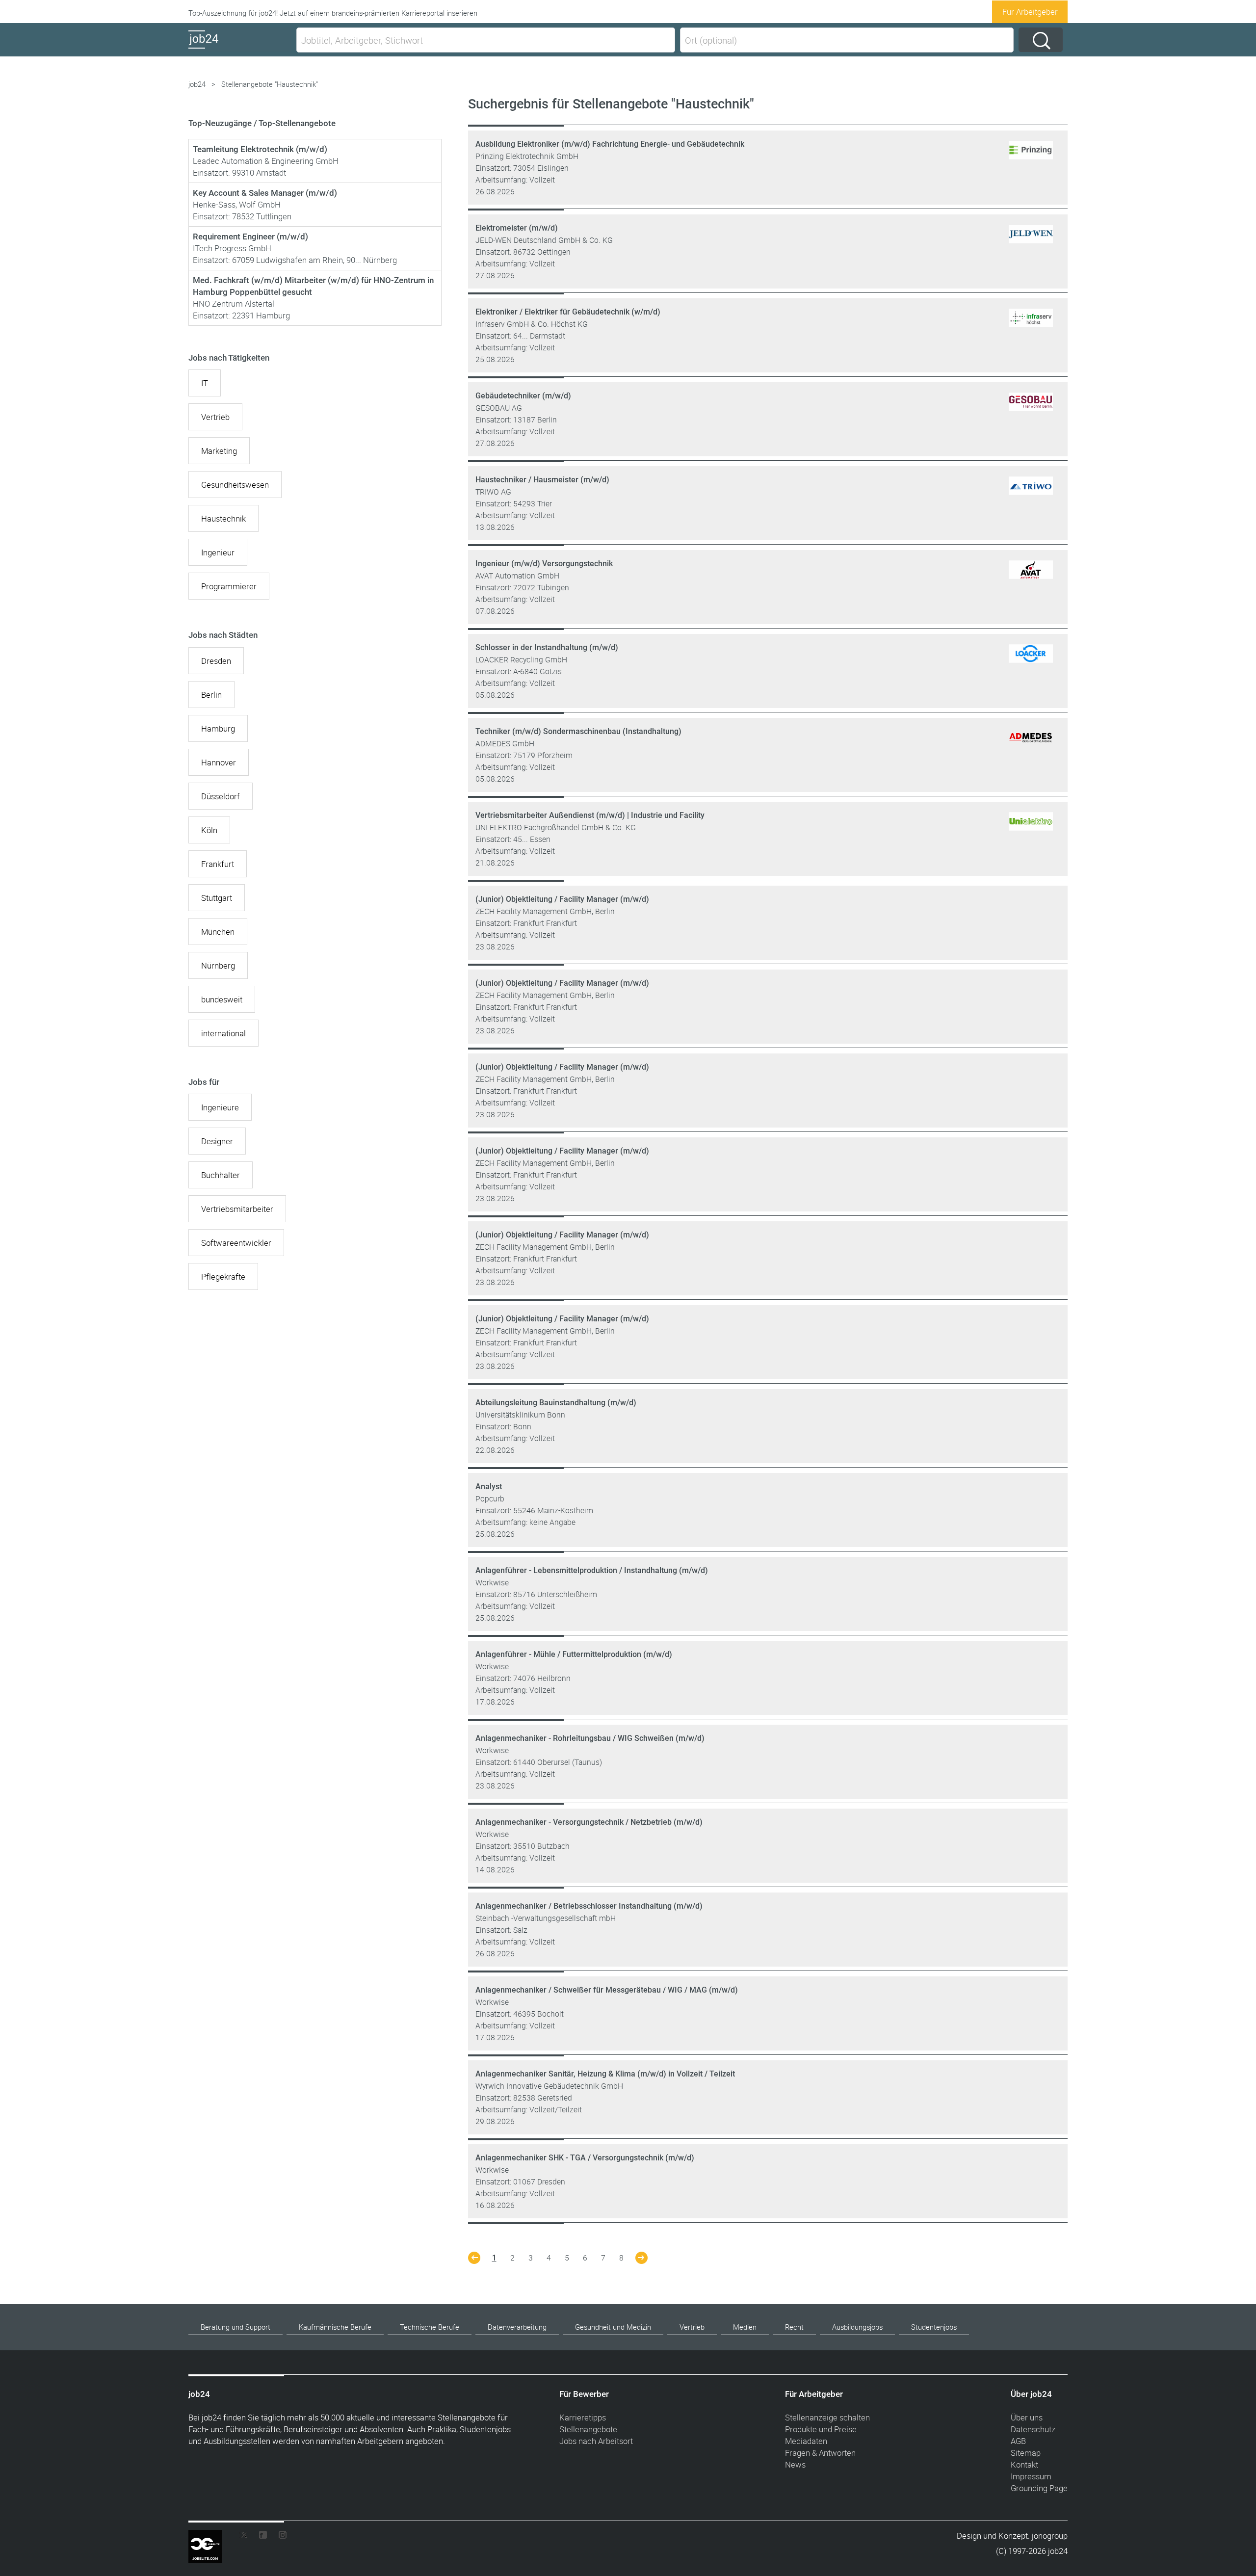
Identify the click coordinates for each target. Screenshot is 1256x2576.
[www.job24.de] (240, 48)
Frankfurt (218, 864)
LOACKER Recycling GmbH (521, 659)
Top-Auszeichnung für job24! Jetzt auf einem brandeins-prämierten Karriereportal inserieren (333, 13)
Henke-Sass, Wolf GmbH (237, 204)
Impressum (1031, 2476)
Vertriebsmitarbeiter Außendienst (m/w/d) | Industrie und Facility (590, 815)
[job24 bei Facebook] (263, 2537)
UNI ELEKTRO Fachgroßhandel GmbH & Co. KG (556, 827)
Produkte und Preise (821, 2429)
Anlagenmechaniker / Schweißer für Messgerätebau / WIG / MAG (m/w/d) (607, 1990)
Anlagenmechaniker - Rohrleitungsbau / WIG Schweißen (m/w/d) (590, 1738)
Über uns (1027, 2417)
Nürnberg (218, 965)
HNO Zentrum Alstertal (234, 303)
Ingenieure (220, 1107)
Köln (209, 830)
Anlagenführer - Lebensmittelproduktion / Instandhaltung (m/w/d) (592, 1570)
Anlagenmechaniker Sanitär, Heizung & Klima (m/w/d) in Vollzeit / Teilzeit (605, 2074)
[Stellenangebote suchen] (1041, 40)
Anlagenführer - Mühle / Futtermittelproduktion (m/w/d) (574, 1654)
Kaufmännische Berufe (335, 2327)
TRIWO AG (493, 492)
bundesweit (222, 999)
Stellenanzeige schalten (827, 2417)
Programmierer (229, 586)
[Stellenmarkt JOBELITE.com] (212, 2537)
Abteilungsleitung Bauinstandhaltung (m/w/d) (556, 1403)
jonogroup (1050, 2536)
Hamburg (218, 728)
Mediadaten (806, 2441)
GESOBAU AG (499, 408)
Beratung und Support (235, 2327)
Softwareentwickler (236, 1243)
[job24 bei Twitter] (247, 2537)
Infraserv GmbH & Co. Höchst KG (532, 324)
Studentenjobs (934, 2327)
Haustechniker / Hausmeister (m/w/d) (542, 480)
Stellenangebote (588, 2429)
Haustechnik (223, 518)
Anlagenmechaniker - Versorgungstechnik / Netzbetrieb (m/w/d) (589, 1822)
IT (205, 383)
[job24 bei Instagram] (279, 2537)
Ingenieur (218, 552)
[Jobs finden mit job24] (1031, 159)
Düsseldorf (221, 796)
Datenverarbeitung (517, 2327)
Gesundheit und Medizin (613, 2327)
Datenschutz (1033, 2429)
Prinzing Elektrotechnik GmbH (527, 156)
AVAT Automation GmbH (517, 576)
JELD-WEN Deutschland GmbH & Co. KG (544, 240)
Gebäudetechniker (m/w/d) (523, 396)
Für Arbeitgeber (1030, 12)
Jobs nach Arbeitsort (596, 2441)
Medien (745, 2327)
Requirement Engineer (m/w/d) (250, 237)
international (223, 1033)
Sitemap (1026, 2453)
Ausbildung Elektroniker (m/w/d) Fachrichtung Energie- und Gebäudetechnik (610, 144)
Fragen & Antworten (820, 2453)
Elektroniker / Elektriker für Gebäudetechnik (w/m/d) (568, 312)
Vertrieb (215, 417)
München (218, 932)
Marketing (219, 451)
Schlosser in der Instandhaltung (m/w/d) (547, 647)
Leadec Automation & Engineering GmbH (266, 161)
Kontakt (1024, 2464)
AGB (1018, 2441)
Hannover (219, 762)
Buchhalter (221, 1175)
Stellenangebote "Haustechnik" (270, 84)
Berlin (211, 695)
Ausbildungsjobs (857, 2327)
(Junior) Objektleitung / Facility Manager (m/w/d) (562, 899)
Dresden (216, 661)
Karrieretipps (583, 2417)
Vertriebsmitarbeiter (237, 1209)
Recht (794, 2327)
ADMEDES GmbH (505, 743)
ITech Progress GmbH (232, 248)
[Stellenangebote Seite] (474, 2261)
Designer (217, 1141)
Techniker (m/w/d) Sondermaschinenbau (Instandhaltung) (578, 731)
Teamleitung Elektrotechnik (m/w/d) (260, 149)
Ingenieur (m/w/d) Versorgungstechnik (544, 564)
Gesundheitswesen (235, 485)
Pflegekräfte (223, 1276)
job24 (197, 84)
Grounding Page (1039, 2488)
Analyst (489, 1486)
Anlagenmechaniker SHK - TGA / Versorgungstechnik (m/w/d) (585, 2158)
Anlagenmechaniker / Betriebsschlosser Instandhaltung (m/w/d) (589, 1906)
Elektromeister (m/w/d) (517, 228)
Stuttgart (217, 898)
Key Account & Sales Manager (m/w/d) (265, 193)
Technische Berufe (430, 2327)
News (795, 2464)
